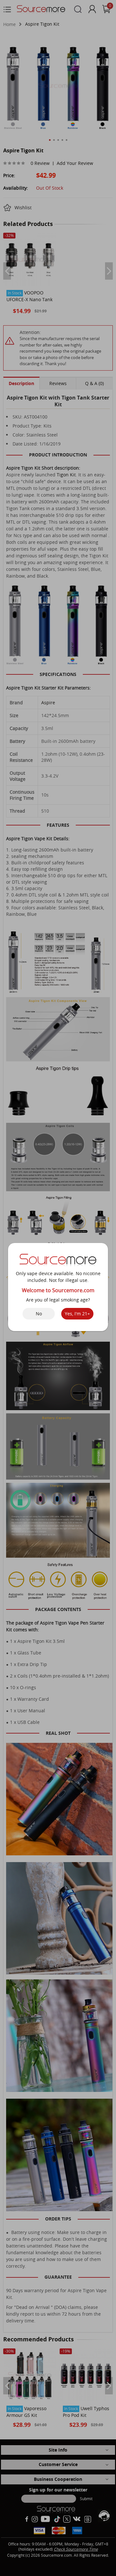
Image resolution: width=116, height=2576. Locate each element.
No (39, 1314)
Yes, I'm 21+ (77, 1314)
